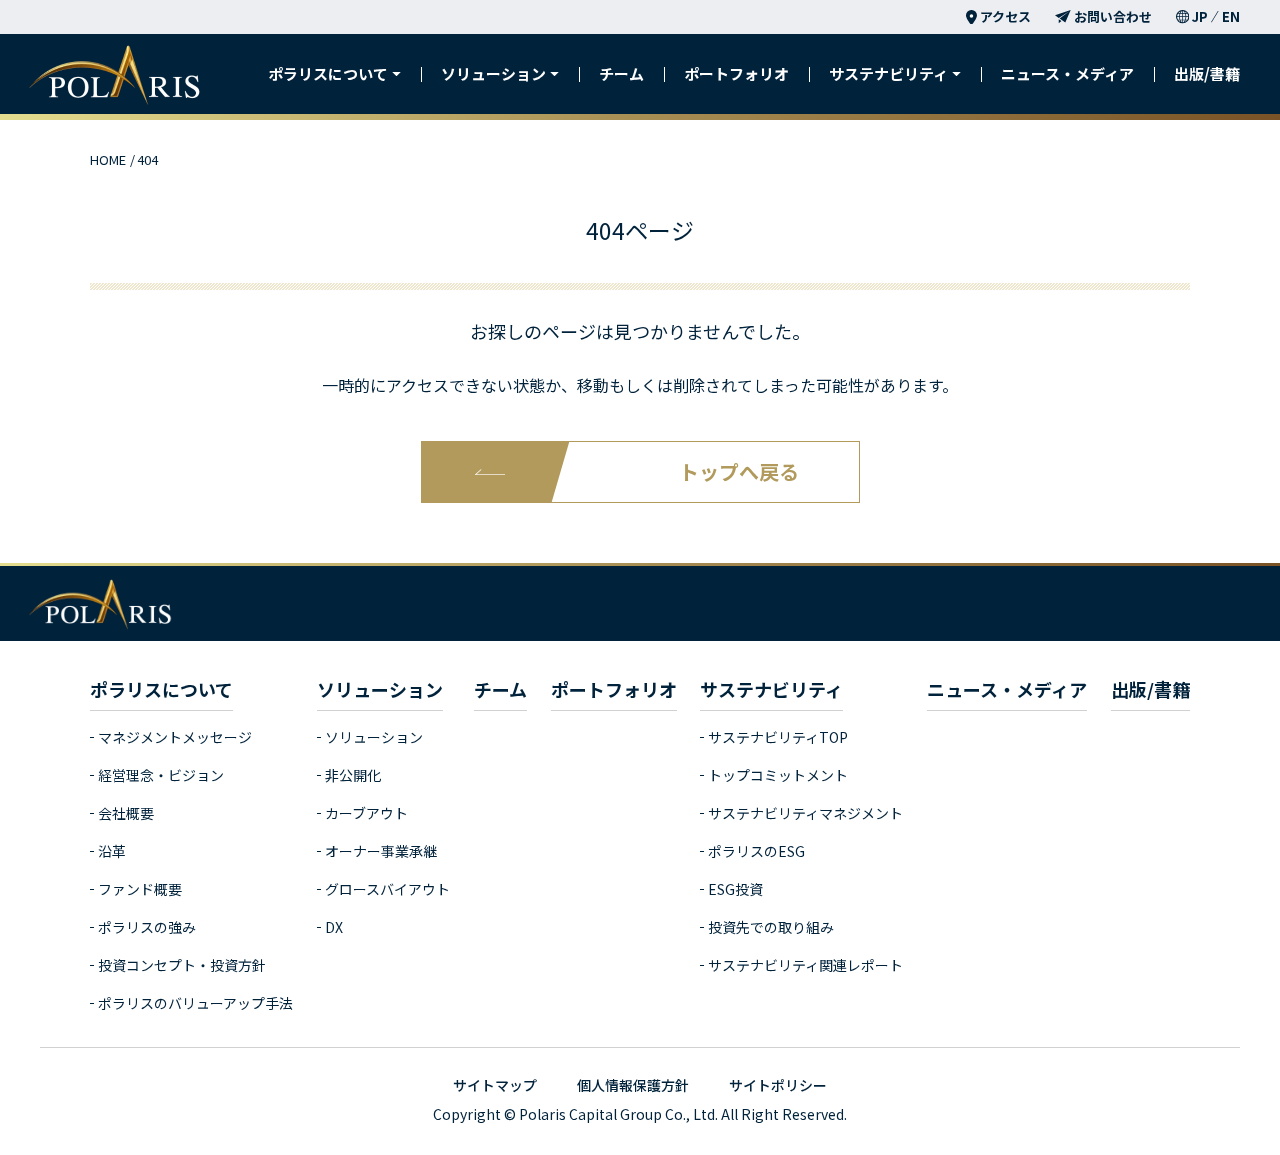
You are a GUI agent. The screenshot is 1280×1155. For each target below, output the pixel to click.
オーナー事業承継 (381, 851)
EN (1231, 16)
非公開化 (353, 775)
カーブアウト (366, 813)
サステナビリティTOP (778, 737)
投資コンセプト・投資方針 (182, 965)
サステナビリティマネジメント (805, 813)
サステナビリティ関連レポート (805, 965)
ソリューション (374, 737)
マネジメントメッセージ (175, 737)
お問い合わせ (1113, 16)
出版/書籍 (1207, 73)
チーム (621, 73)
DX (334, 927)
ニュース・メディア (1067, 73)
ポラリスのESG (756, 851)
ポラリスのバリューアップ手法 (195, 1003)
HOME (108, 159)
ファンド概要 (140, 889)
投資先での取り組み (771, 927)
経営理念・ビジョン (161, 775)
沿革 (112, 851)
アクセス (1005, 16)
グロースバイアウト (387, 889)
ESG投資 (735, 889)
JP (1200, 16)
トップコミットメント (778, 775)
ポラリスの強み (147, 927)
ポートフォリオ (736, 73)
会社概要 (126, 813)
